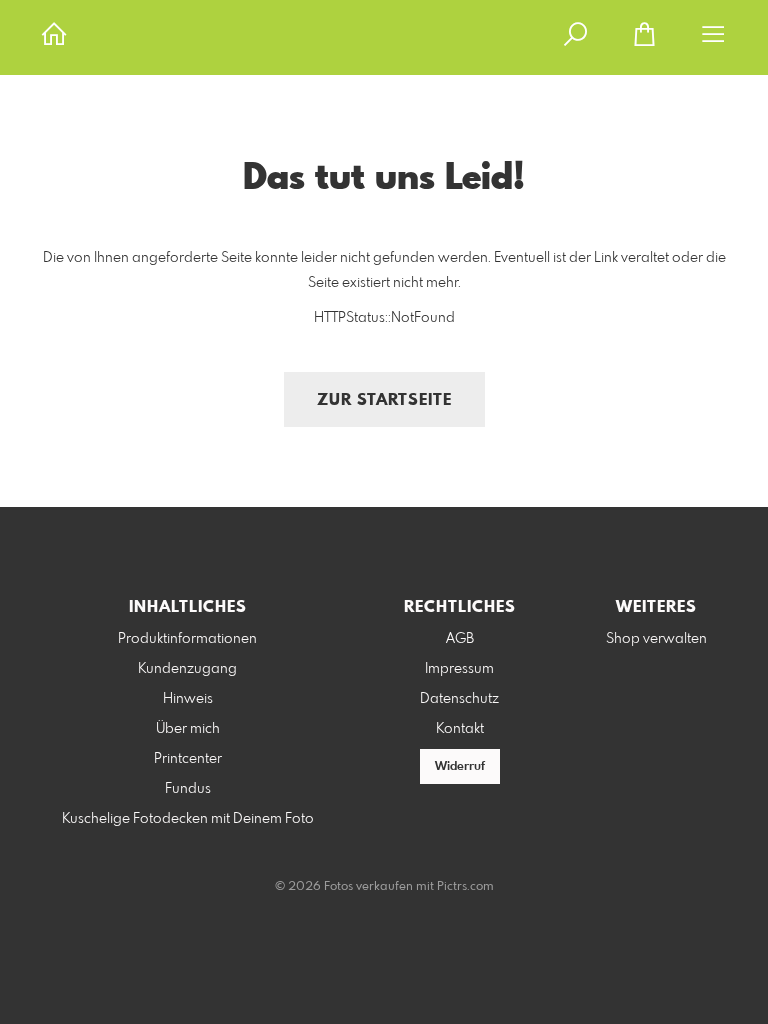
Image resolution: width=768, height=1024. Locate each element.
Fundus (188, 789)
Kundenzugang (187, 669)
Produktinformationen (187, 639)
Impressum (459, 669)
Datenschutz (459, 699)
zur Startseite (384, 400)
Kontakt (460, 729)
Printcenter (188, 759)
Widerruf (460, 767)
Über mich (188, 729)
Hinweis (188, 699)
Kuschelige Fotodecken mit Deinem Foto (188, 819)
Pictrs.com (465, 887)
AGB (460, 639)
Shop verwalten (656, 639)
